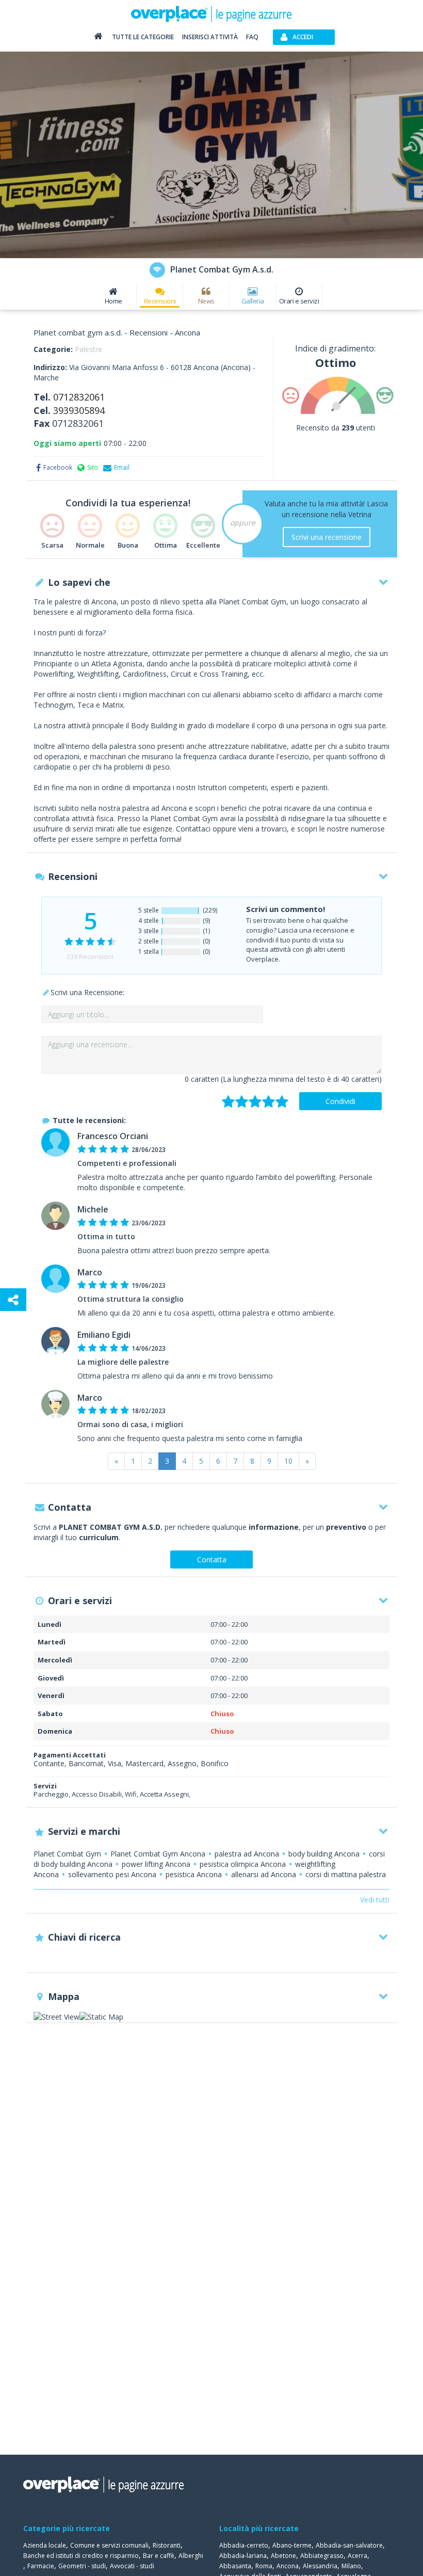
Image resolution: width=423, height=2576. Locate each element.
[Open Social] (13, 1300)
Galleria (253, 301)
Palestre (88, 349)
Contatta (212, 1559)
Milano (351, 2566)
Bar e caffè (159, 2556)
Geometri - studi (82, 2566)
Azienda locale (45, 2545)
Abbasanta (235, 2566)
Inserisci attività (210, 37)
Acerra (357, 2556)
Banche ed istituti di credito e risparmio (81, 2556)
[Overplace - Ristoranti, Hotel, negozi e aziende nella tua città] (211, 13)
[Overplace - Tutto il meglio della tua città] (98, 38)
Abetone (283, 2556)
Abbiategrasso (322, 2556)
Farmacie (41, 2566)
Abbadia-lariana (243, 2556)
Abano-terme (292, 2545)
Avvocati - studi (132, 2566)
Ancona (288, 2566)
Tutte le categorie (143, 37)
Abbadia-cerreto (244, 2545)
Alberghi (191, 2556)
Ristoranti (167, 2545)
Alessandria (320, 2566)
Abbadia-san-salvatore (349, 2545)
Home (113, 301)
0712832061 (79, 397)
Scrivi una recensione (327, 537)
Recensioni (160, 301)
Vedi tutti (375, 1900)
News (206, 301)
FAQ (252, 37)
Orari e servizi (299, 301)
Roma (264, 2566)
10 (288, 1461)
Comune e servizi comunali (109, 2545)
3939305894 (79, 410)
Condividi (340, 1101)
